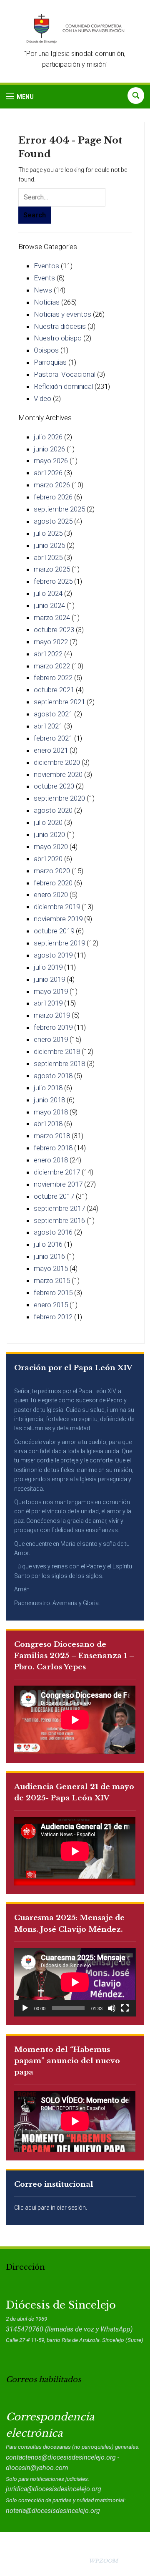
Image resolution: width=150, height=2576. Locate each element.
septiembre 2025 (59, 509)
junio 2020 (49, 834)
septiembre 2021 (59, 702)
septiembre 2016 (59, 1220)
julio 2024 (48, 593)
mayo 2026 (51, 461)
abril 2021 (48, 726)
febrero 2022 (53, 678)
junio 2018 (49, 1100)
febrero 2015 (53, 1293)
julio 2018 (48, 1088)
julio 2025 (48, 533)
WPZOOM (103, 2561)
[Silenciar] (112, 2008)
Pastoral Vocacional (65, 374)
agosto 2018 (53, 1076)
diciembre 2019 (57, 907)
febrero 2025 (53, 581)
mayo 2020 (51, 847)
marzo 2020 (52, 871)
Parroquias (50, 362)
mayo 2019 (51, 991)
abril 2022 (48, 654)
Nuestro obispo (58, 338)
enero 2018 (51, 1160)
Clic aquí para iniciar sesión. (51, 2208)
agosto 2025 (53, 521)
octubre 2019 (54, 931)
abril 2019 (48, 1003)
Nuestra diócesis (60, 326)
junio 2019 (49, 979)
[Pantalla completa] (125, 2008)
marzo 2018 (52, 1136)
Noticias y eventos (62, 314)
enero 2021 (51, 750)
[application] (75, 1982)
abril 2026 (48, 473)
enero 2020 (51, 895)
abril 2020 (48, 859)
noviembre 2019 (58, 919)
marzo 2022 (52, 666)
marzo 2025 (52, 569)
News (43, 290)
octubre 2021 (54, 690)
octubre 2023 (54, 630)
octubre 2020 (54, 786)
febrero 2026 (53, 497)
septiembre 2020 (59, 798)
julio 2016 (48, 1244)
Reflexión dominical (63, 386)
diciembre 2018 (57, 1051)
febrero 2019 (53, 1027)
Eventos (46, 266)
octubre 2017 (54, 1196)
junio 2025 (49, 545)
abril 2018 (48, 1124)
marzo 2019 (52, 1015)
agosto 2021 (53, 714)
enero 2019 (51, 1039)
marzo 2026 (52, 485)
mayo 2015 (51, 1268)
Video (42, 398)
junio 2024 (49, 605)
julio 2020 (48, 822)
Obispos (46, 350)
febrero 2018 (53, 1148)
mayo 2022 (51, 642)
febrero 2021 (53, 738)
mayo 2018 (51, 1112)
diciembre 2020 (57, 762)
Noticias (47, 302)
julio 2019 (48, 967)
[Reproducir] (25, 2008)
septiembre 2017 (59, 1208)
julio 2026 (48, 437)
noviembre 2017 (58, 1184)
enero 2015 (51, 1305)
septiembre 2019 (59, 943)
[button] (20, 97)
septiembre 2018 (59, 1064)
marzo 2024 (52, 618)
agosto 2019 (53, 955)
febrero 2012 (53, 1317)
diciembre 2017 (57, 1172)
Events (44, 278)
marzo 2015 (52, 1280)
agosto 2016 (53, 1232)
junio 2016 (49, 1256)
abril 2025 (48, 557)
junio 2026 (49, 449)
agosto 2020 (53, 810)
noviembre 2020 (58, 774)
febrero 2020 (53, 883)
